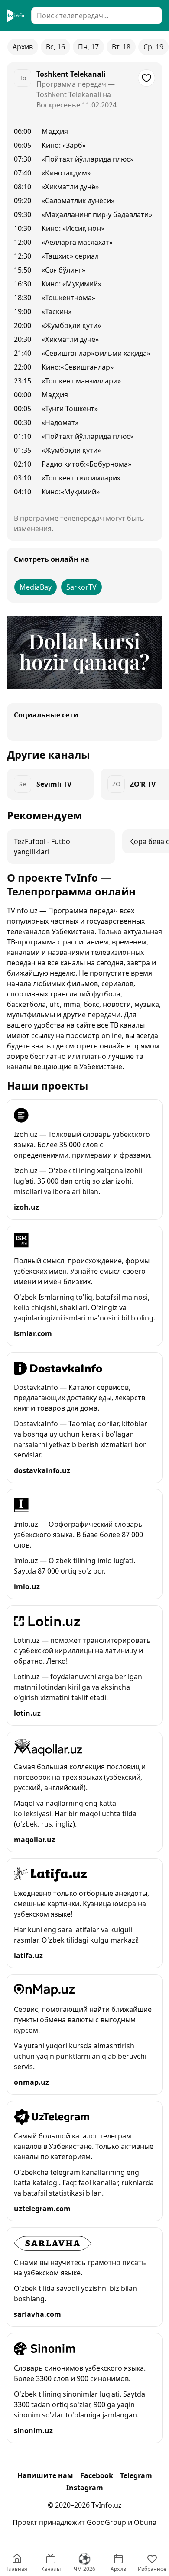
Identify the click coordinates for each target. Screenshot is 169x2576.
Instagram (85, 2488)
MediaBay (36, 587)
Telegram (136, 2475)
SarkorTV (81, 587)
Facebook (97, 2475)
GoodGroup (106, 2522)
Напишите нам (45, 2475)
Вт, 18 (121, 47)
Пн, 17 (88, 47)
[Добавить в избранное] (146, 78)
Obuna (145, 2522)
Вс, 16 (55, 47)
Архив (23, 47)
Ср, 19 (153, 47)
